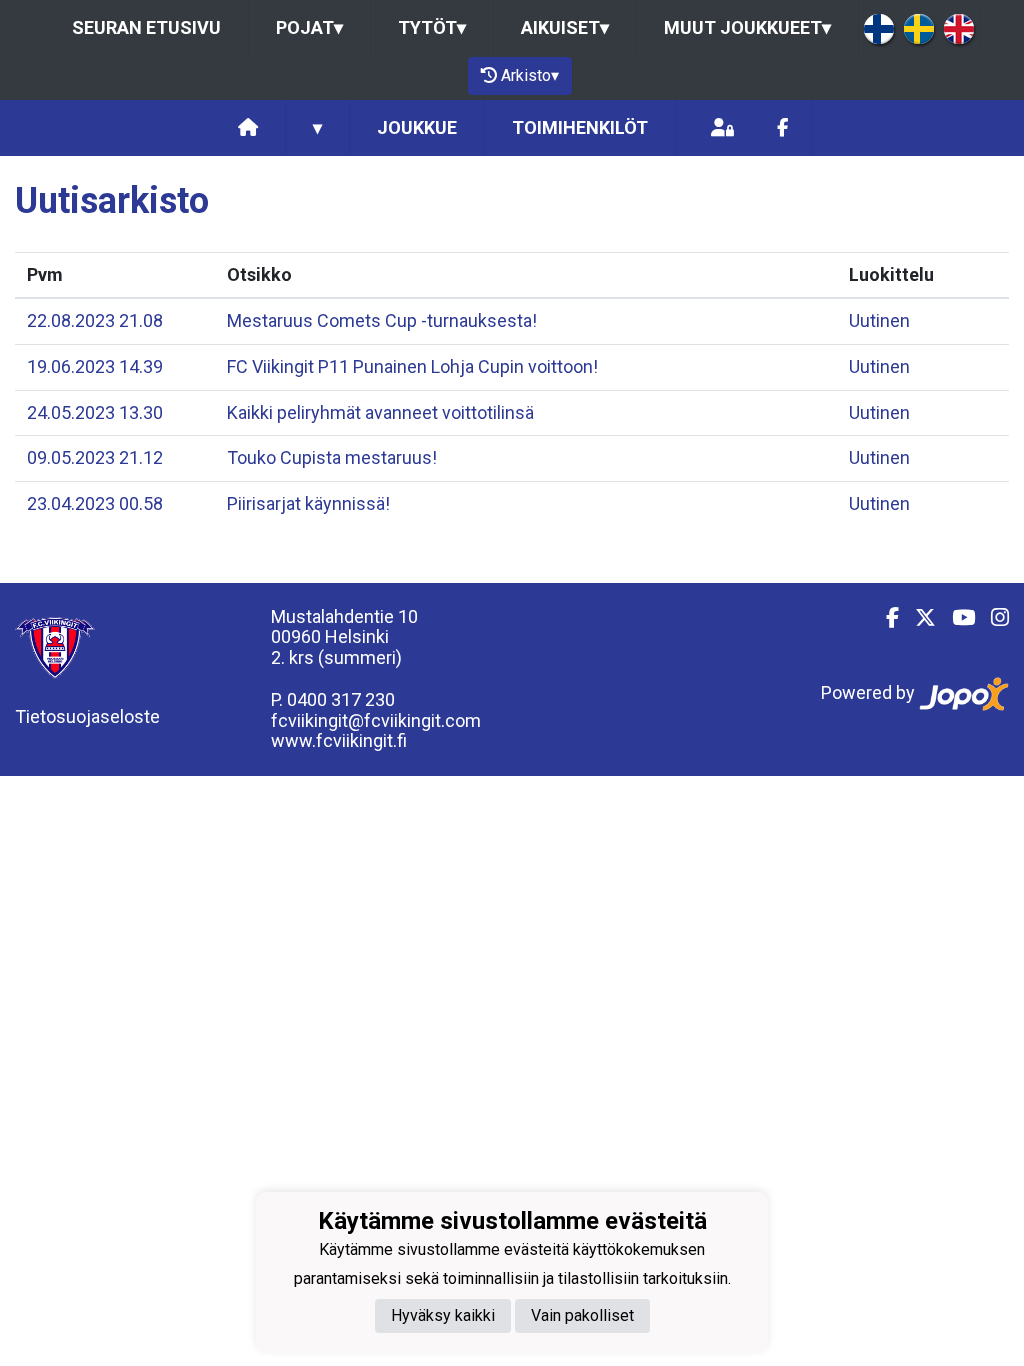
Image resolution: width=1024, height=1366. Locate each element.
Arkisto (530, 75)
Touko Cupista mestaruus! (332, 457)
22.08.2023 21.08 (95, 320)
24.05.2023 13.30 (95, 412)
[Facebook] (782, 128)
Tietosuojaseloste (87, 716)
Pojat (309, 27)
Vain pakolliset (582, 1315)
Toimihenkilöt (580, 127)
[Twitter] (917, 618)
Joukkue (417, 127)
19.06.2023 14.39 (95, 366)
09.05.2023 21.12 (95, 457)
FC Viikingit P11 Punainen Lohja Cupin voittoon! (412, 366)
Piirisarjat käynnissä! (308, 503)
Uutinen (879, 320)
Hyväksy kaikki (443, 1315)
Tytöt (432, 27)
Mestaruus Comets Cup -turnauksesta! (382, 320)
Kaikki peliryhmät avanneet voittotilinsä (380, 412)
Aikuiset (565, 27)
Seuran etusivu (146, 27)
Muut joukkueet (747, 27)
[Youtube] (955, 618)
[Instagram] (992, 618)
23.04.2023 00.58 (95, 503)
